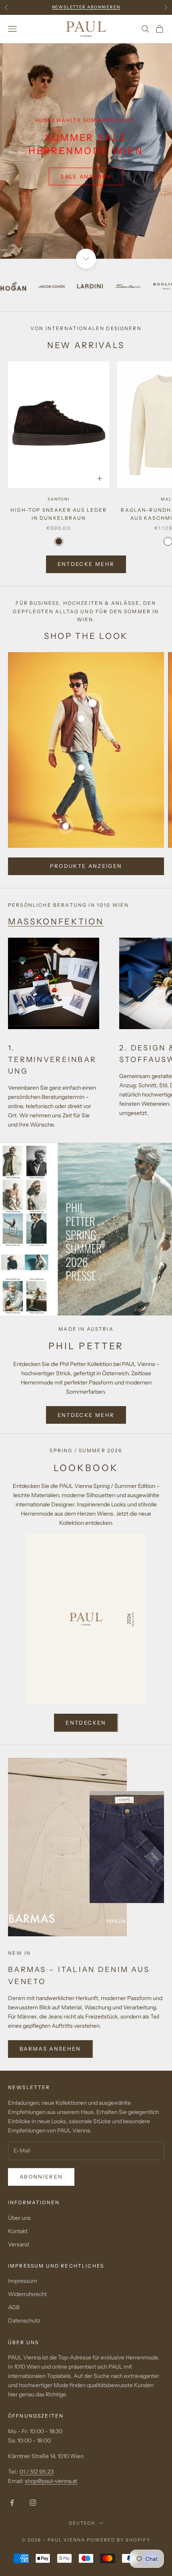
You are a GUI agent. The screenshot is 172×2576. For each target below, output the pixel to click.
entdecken (86, 1723)
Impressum (23, 2281)
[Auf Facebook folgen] (12, 2503)
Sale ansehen (86, 176)
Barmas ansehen (50, 2049)
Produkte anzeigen (86, 866)
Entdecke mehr (86, 564)
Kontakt (18, 2231)
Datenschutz (24, 2321)
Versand (18, 2244)
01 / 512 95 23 (37, 2472)
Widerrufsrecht (27, 2294)
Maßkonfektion (56, 921)
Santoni (59, 499)
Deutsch (82, 2523)
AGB (14, 2307)
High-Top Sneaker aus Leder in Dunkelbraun (59, 514)
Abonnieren (41, 2177)
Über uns (19, 2218)
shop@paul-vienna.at (51, 2481)
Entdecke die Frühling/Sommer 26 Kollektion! (86, 7)
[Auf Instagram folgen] (33, 2503)
